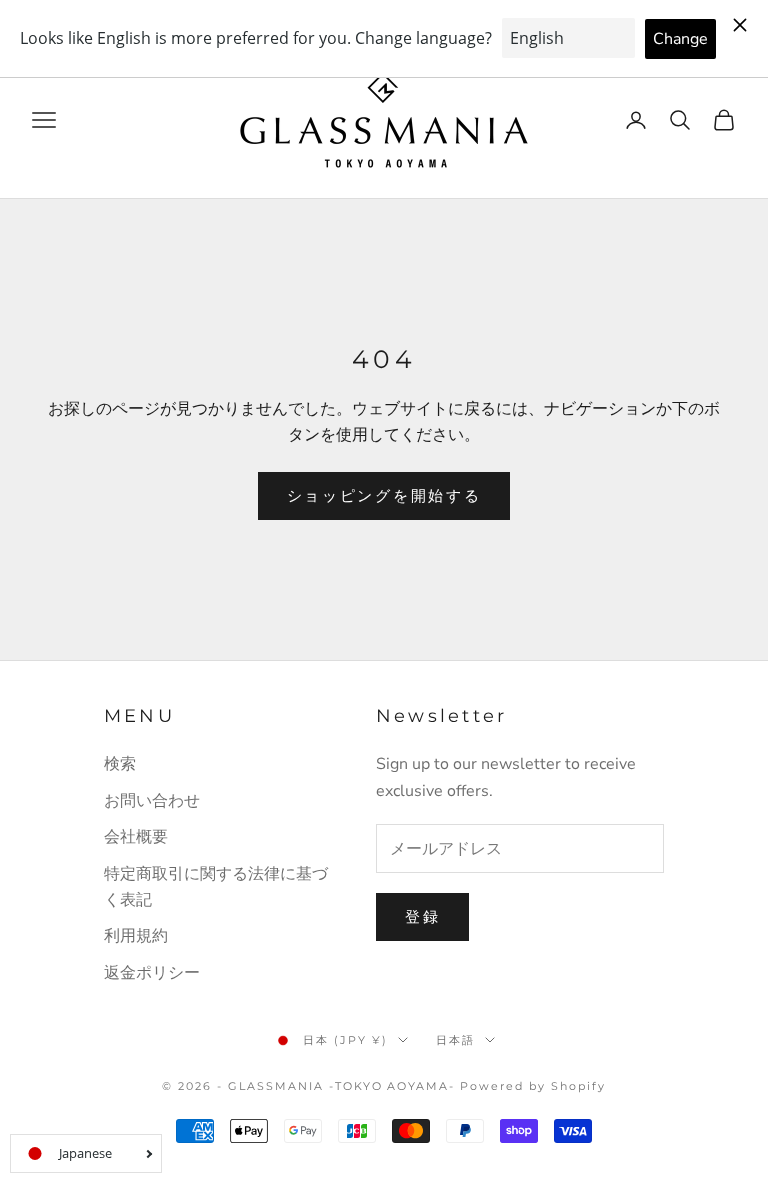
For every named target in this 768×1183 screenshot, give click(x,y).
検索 (120, 764)
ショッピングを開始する (384, 496)
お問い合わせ (152, 801)
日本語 (455, 1040)
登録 (422, 917)
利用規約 (136, 936)
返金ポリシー (152, 973)
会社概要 (136, 837)
